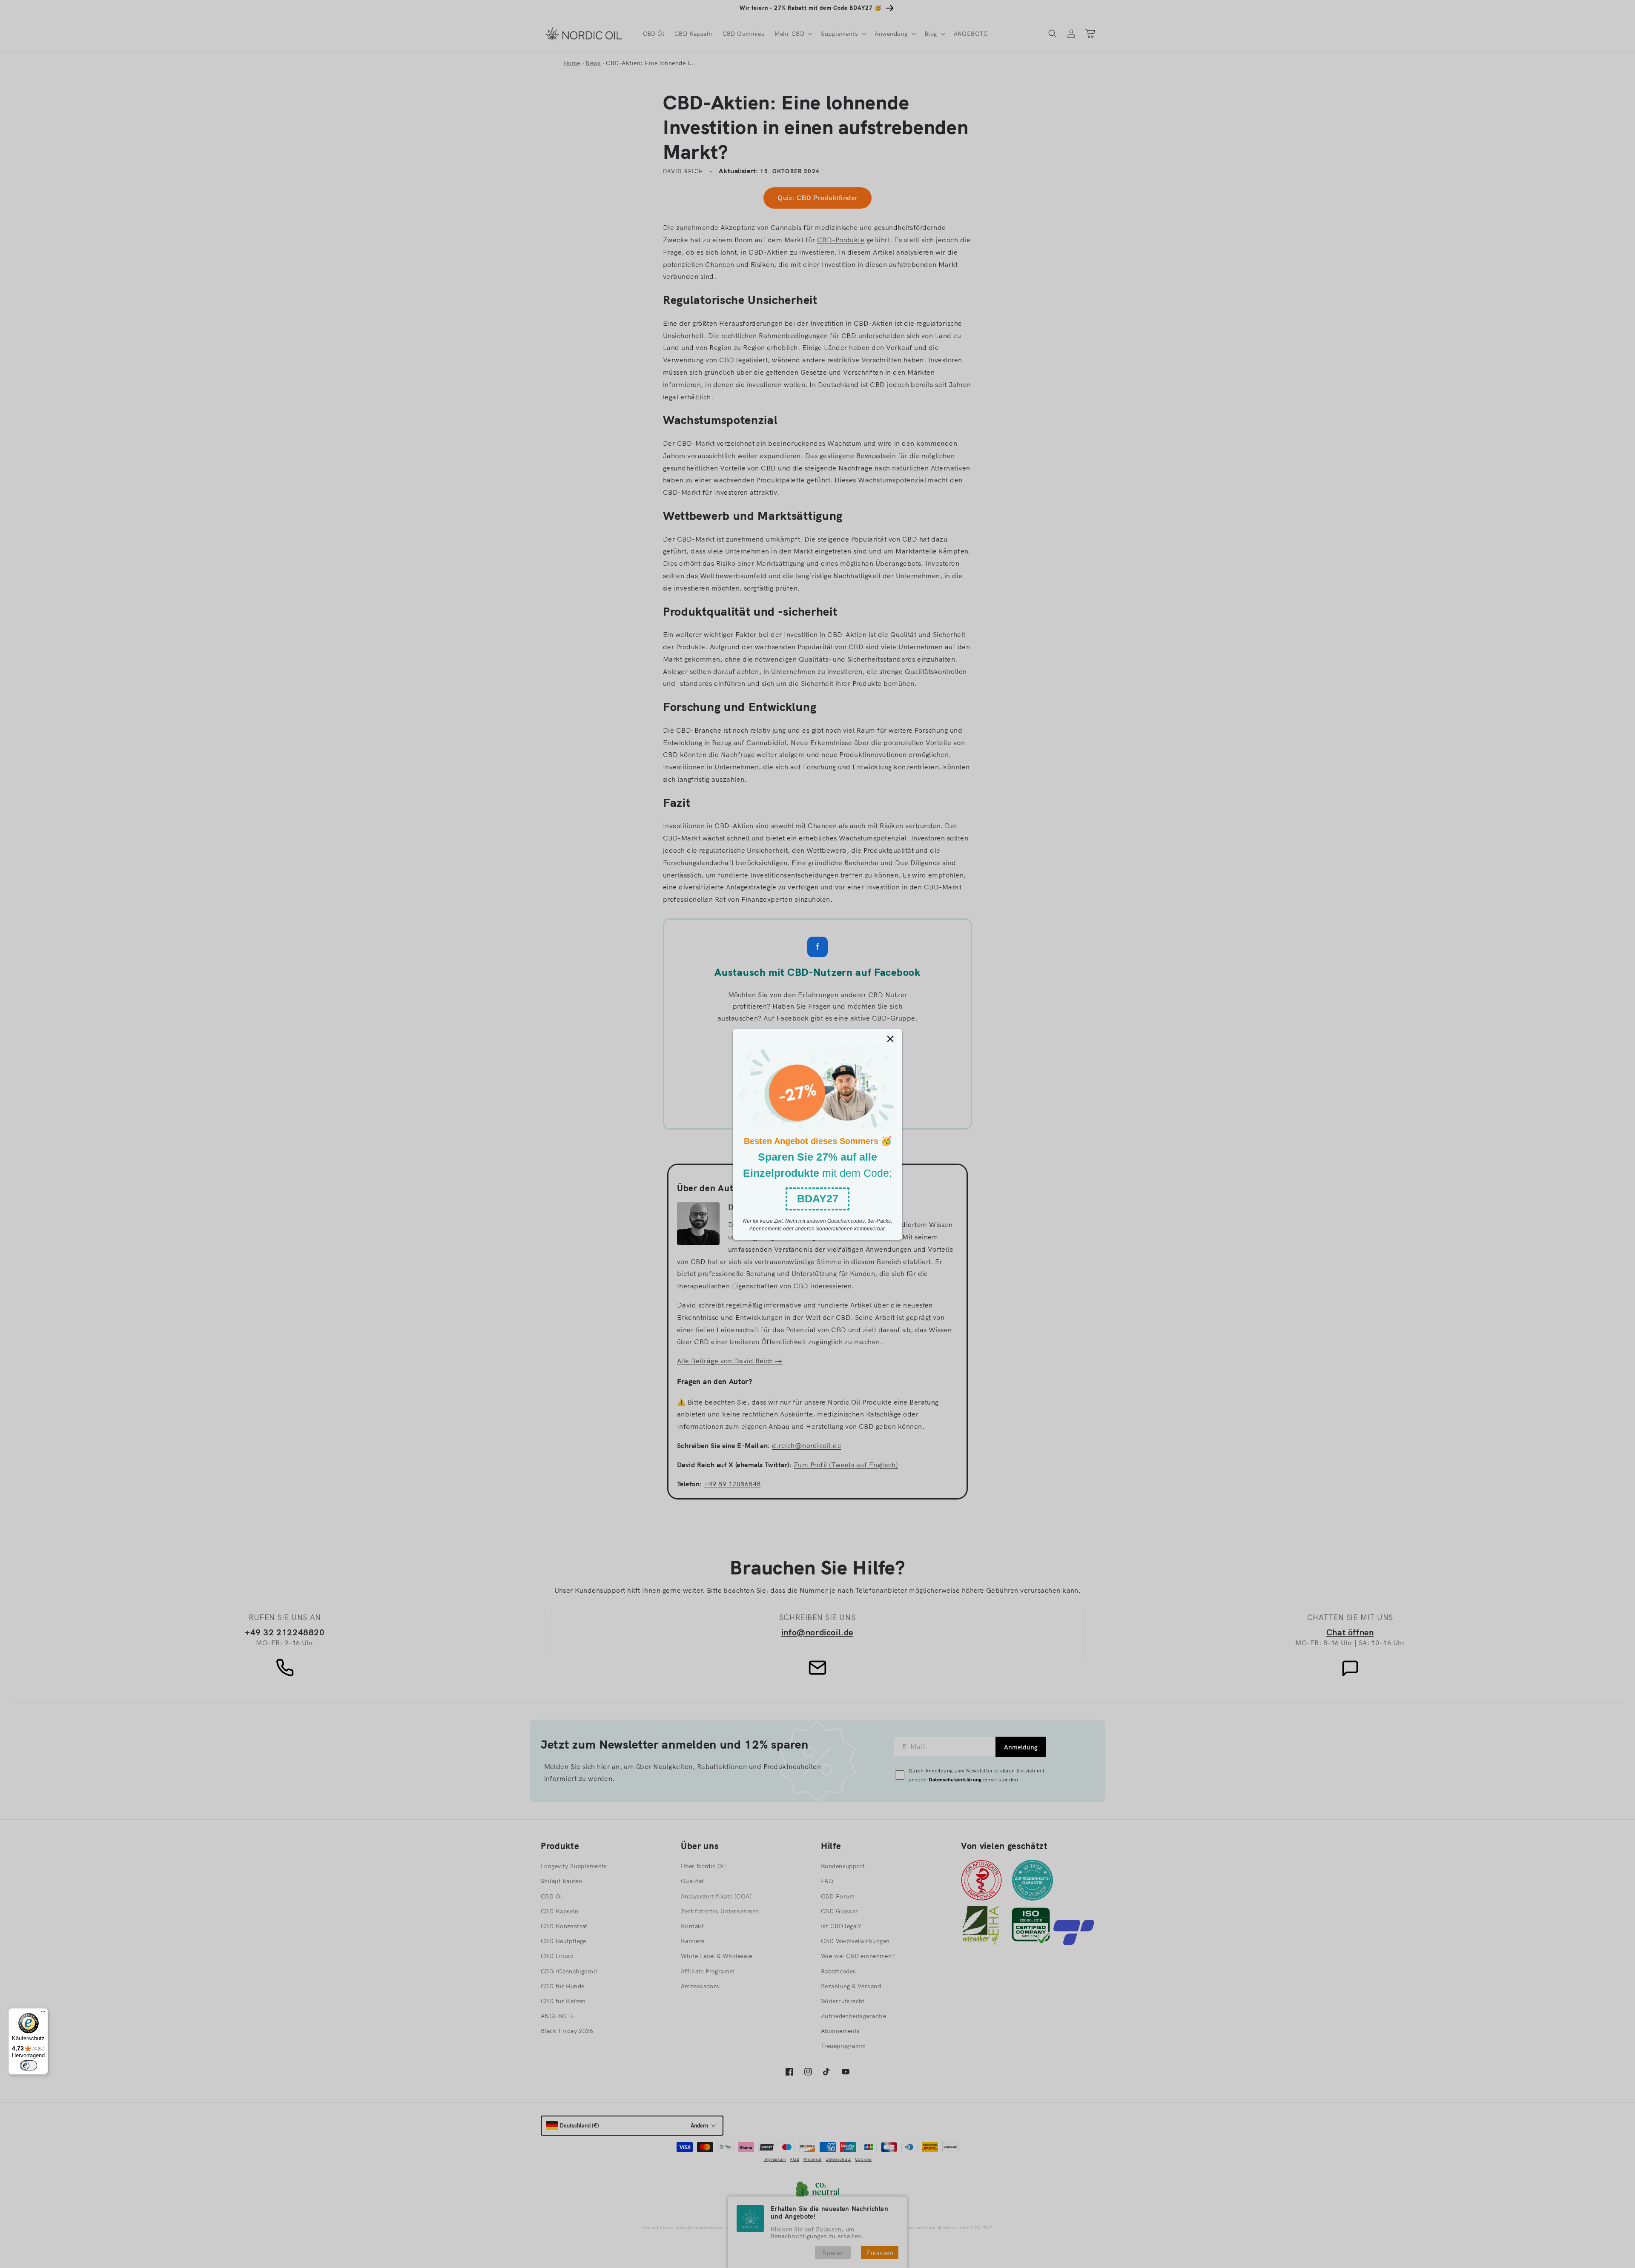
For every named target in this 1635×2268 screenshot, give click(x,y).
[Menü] (43, 2013)
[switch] (29, 2065)
